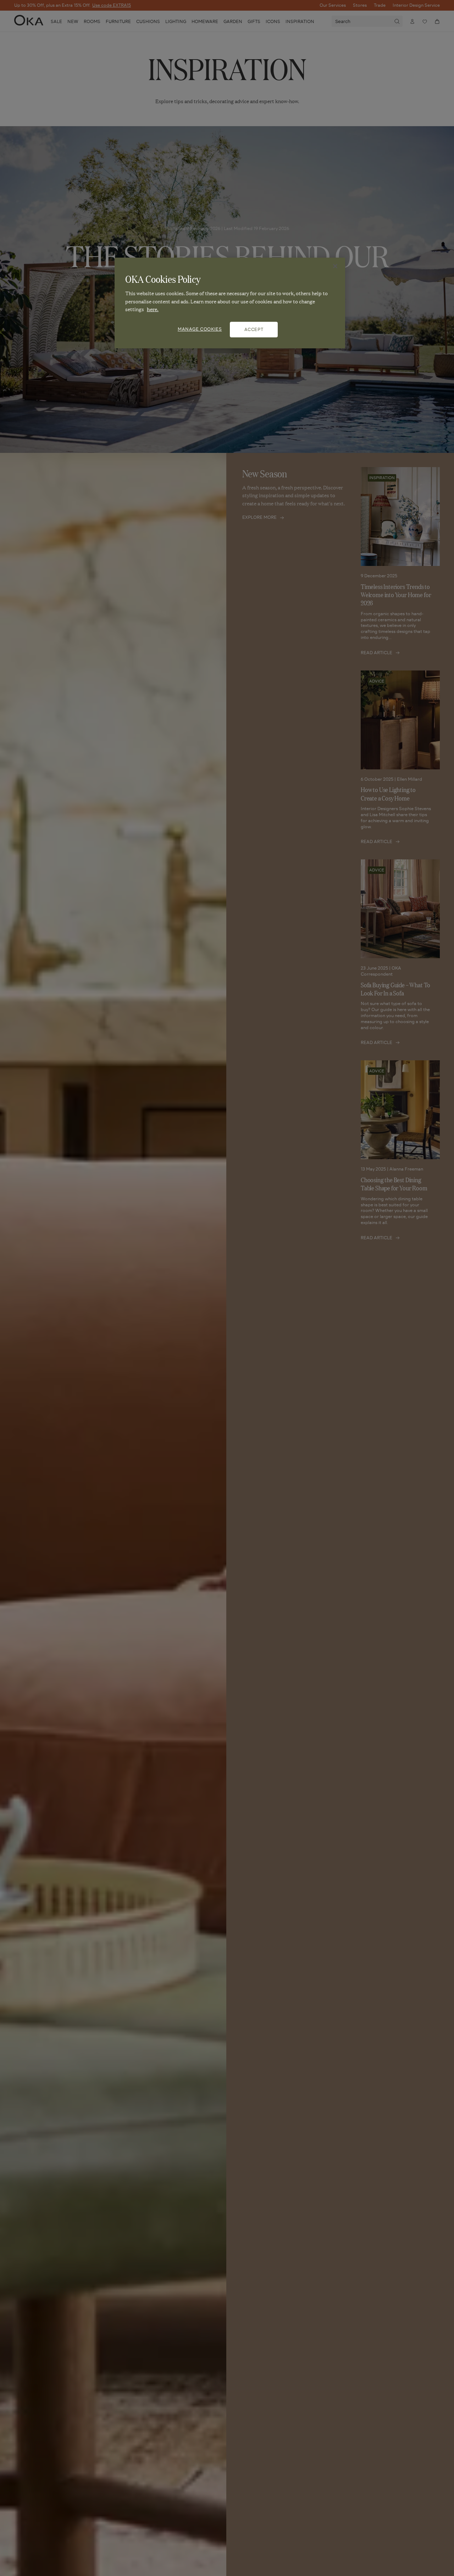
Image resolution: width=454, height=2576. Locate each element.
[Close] (335, 266)
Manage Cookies (200, 329)
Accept (254, 329)
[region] (230, 303)
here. (153, 309)
